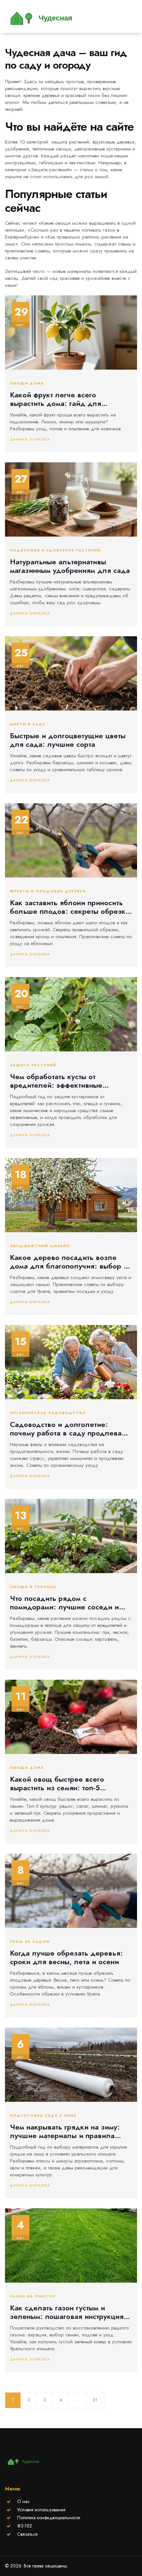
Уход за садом (30, 1942)
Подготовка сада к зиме (43, 2116)
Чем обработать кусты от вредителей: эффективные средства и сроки (56, 1081)
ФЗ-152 (25, 2526)
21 (95, 2400)
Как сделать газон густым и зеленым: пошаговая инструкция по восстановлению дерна (67, 2312)
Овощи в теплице (33, 1587)
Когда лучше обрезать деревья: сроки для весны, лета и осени (66, 1957)
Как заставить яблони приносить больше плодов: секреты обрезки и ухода (70, 907)
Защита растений (33, 1065)
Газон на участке (33, 2296)
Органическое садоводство (48, 1413)
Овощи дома (27, 383)
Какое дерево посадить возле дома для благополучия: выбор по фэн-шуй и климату (71, 1262)
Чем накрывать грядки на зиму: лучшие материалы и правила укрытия (65, 2131)
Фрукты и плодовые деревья (48, 891)
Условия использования (41, 2510)
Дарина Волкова (30, 439)
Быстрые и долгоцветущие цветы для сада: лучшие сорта (68, 740)
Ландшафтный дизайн (40, 1246)
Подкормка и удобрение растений (55, 550)
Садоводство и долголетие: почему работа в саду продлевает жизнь (69, 1429)
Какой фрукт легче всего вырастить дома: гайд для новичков (55, 399)
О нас (23, 2501)
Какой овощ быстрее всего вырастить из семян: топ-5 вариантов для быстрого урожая (67, 1783)
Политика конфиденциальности (49, 2518)
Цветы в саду (28, 724)
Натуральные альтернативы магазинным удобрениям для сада (70, 566)
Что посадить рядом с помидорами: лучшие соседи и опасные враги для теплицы (64, 1603)
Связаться (27, 2534)
